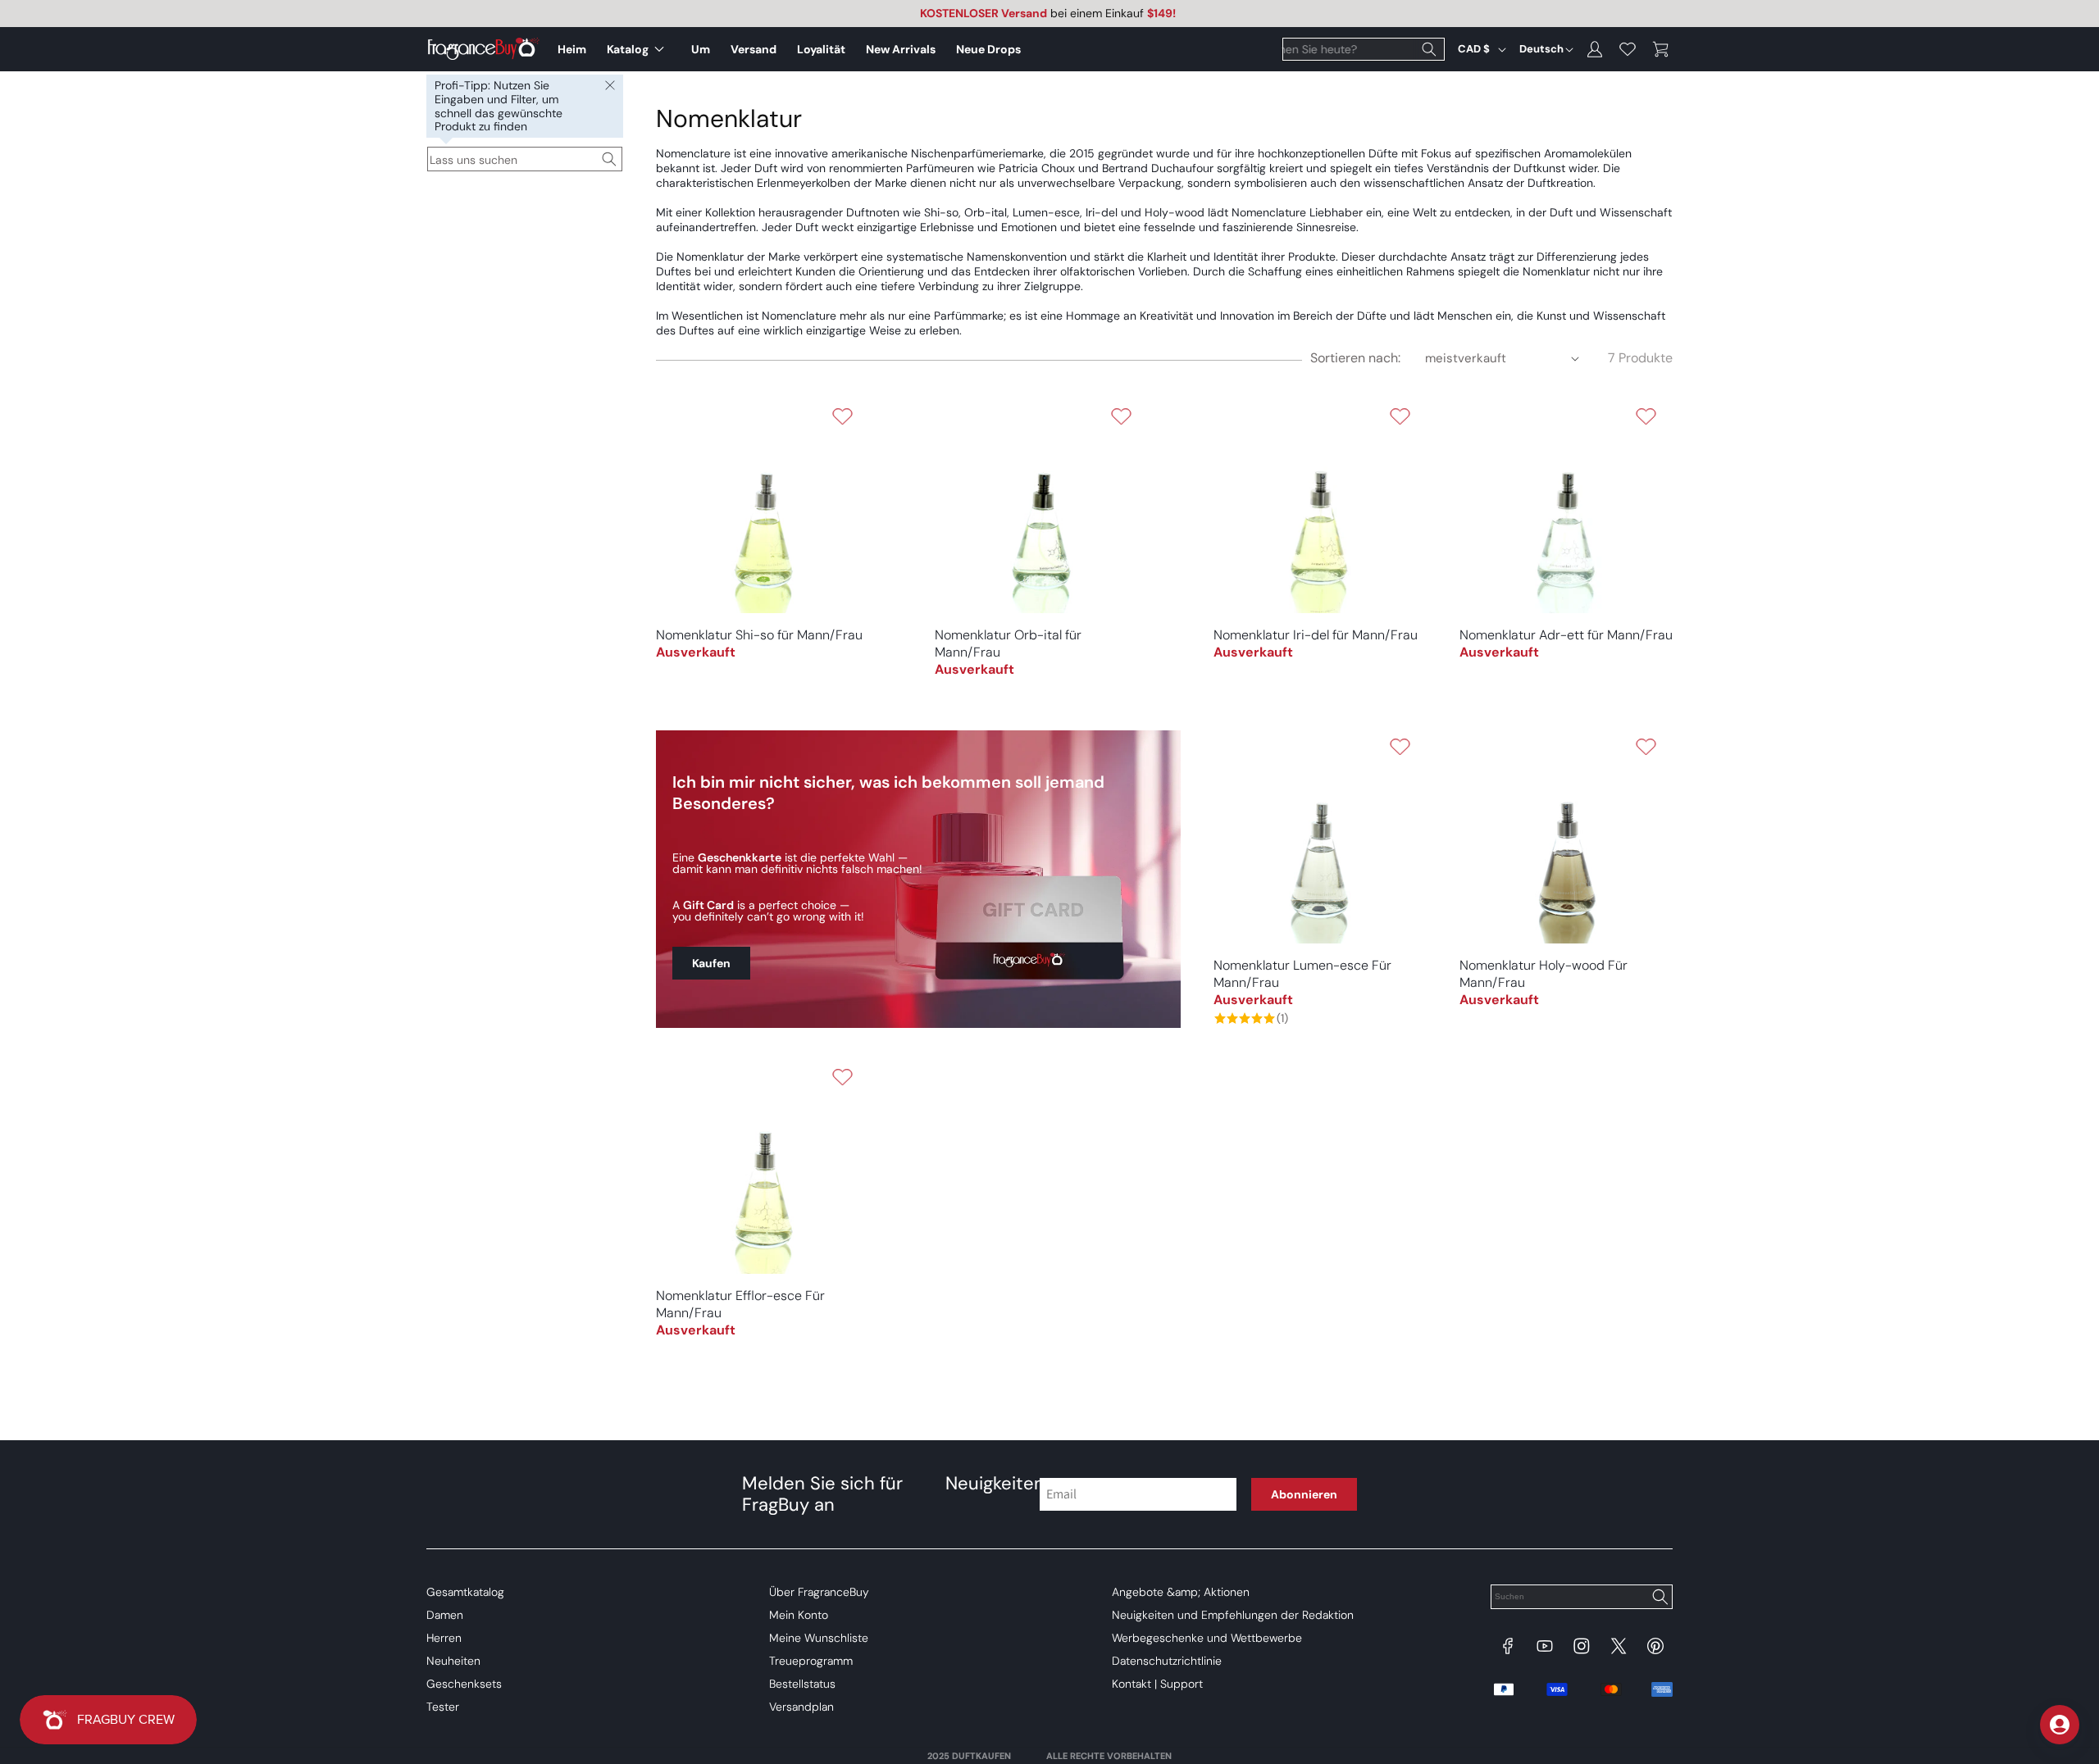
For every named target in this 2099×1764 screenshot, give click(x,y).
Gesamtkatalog (465, 1592)
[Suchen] (1429, 49)
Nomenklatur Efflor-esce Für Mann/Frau (740, 1304)
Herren (444, 1638)
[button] (639, 49)
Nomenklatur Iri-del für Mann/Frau (1316, 635)
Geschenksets (464, 1684)
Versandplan (801, 1707)
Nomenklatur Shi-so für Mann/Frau (759, 635)
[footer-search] (1660, 1598)
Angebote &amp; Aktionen (1181, 1592)
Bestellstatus (802, 1684)
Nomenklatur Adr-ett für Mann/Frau (1566, 635)
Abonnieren (1304, 1494)
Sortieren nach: (1355, 358)
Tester (443, 1707)
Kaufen (711, 963)
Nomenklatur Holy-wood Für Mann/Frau (1544, 974)
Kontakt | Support (1157, 1684)
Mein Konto (799, 1615)
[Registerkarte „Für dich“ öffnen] (2060, 1725)
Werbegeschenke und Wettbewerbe (1207, 1638)
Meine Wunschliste (819, 1638)
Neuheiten (453, 1661)
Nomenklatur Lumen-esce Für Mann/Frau (1302, 974)
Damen (445, 1615)
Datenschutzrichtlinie (1167, 1661)
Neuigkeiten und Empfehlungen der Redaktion (1233, 1615)
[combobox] (1364, 49)
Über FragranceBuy (819, 1592)
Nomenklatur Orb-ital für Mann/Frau (1008, 643)
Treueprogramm (811, 1661)
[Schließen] (610, 86)
